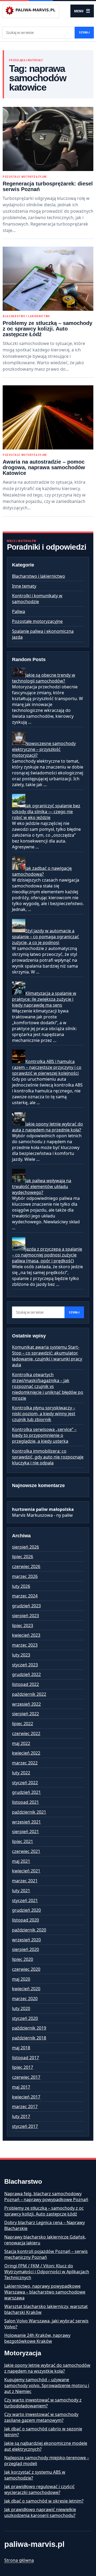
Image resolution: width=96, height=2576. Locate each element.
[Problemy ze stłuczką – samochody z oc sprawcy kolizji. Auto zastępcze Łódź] (48, 279)
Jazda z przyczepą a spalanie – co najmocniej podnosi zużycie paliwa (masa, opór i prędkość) (47, 1255)
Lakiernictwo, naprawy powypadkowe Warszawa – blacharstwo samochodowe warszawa (45, 2292)
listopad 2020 (25, 1920)
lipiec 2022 (23, 1724)
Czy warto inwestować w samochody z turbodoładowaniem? (43, 2403)
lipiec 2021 (23, 1841)
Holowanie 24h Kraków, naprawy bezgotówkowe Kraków (37, 2338)
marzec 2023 (25, 1645)
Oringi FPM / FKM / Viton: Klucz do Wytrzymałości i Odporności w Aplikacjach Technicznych (47, 2272)
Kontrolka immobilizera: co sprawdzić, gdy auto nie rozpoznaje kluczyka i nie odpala (48, 1457)
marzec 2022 (25, 1763)
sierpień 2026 (25, 1547)
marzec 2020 (25, 1999)
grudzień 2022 (26, 1674)
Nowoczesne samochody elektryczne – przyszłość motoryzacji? (44, 749)
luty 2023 (21, 1655)
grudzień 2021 (26, 1792)
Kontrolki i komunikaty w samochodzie (37, 599)
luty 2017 (21, 2116)
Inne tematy (24, 586)
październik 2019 (29, 2028)
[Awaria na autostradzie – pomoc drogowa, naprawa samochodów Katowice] (48, 417)
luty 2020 (21, 2008)
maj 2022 (21, 1743)
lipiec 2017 (23, 2067)
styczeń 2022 (25, 1783)
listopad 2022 (25, 1684)
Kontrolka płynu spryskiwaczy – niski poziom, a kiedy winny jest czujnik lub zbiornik (44, 1414)
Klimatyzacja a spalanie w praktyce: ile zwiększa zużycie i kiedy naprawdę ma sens (44, 999)
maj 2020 (21, 1979)
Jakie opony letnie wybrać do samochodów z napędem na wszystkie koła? (47, 2368)
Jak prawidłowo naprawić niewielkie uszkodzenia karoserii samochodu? (40, 2512)
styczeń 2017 (25, 2126)
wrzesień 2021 (26, 1822)
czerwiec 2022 (26, 1733)
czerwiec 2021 (26, 1851)
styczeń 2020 (25, 2018)
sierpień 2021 (25, 1832)
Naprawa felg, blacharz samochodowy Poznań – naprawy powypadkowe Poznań (46, 2197)
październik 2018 (29, 2038)
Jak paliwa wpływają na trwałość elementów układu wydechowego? (42, 1186)
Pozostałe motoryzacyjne (25, 177)
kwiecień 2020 (26, 1989)
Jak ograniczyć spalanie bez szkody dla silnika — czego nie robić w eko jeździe (46, 812)
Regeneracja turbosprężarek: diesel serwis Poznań (48, 186)
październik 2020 (29, 1930)
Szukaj (84, 32)
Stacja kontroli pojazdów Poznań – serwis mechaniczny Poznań (46, 2254)
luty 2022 (21, 1773)
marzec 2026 (25, 1576)
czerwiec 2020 (26, 1969)
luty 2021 (21, 1891)
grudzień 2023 (26, 1606)
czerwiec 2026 (26, 1566)
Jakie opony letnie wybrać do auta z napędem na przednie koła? (47, 1127)
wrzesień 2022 (26, 1704)
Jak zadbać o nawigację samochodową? (42, 871)
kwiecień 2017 (26, 2097)
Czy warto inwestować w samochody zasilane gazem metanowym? (41, 2417)
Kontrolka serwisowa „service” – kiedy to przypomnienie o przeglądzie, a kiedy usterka (44, 1435)
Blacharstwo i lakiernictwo (26, 316)
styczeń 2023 (25, 1665)
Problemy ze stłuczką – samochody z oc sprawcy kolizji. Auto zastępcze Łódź (47, 329)
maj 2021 (21, 1861)
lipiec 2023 (23, 1625)
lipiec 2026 (23, 1557)
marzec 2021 (25, 1881)
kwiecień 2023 (26, 1635)
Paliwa (19, 611)
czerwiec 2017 (26, 2077)
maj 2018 (21, 2048)
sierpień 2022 (25, 1714)
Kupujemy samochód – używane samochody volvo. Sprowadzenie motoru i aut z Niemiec (47, 2385)
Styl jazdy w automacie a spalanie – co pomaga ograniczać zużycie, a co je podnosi (45, 937)
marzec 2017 (25, 2106)
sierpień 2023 (25, 1616)
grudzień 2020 (26, 1910)
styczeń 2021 (25, 1900)
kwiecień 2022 (26, 1753)
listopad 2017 (25, 2058)
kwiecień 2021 (26, 1871)
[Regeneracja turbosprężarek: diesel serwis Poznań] (48, 139)
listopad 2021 (25, 1802)
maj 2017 (21, 2087)
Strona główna (19, 2560)
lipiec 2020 (23, 1959)
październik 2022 (29, 1694)
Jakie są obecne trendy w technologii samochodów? (44, 678)
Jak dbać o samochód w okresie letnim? (44, 2501)
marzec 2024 (25, 1596)
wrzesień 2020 (26, 1940)
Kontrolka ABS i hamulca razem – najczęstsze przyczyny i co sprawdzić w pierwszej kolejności (47, 1067)
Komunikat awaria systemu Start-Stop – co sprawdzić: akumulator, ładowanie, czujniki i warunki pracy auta (47, 1356)
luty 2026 (21, 1586)
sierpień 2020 (25, 1949)
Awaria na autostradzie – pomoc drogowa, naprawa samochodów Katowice (44, 467)
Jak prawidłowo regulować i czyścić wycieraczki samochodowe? (39, 2489)
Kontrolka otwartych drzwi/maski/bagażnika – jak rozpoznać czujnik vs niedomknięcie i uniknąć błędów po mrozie (48, 1386)
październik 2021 (29, 1812)
